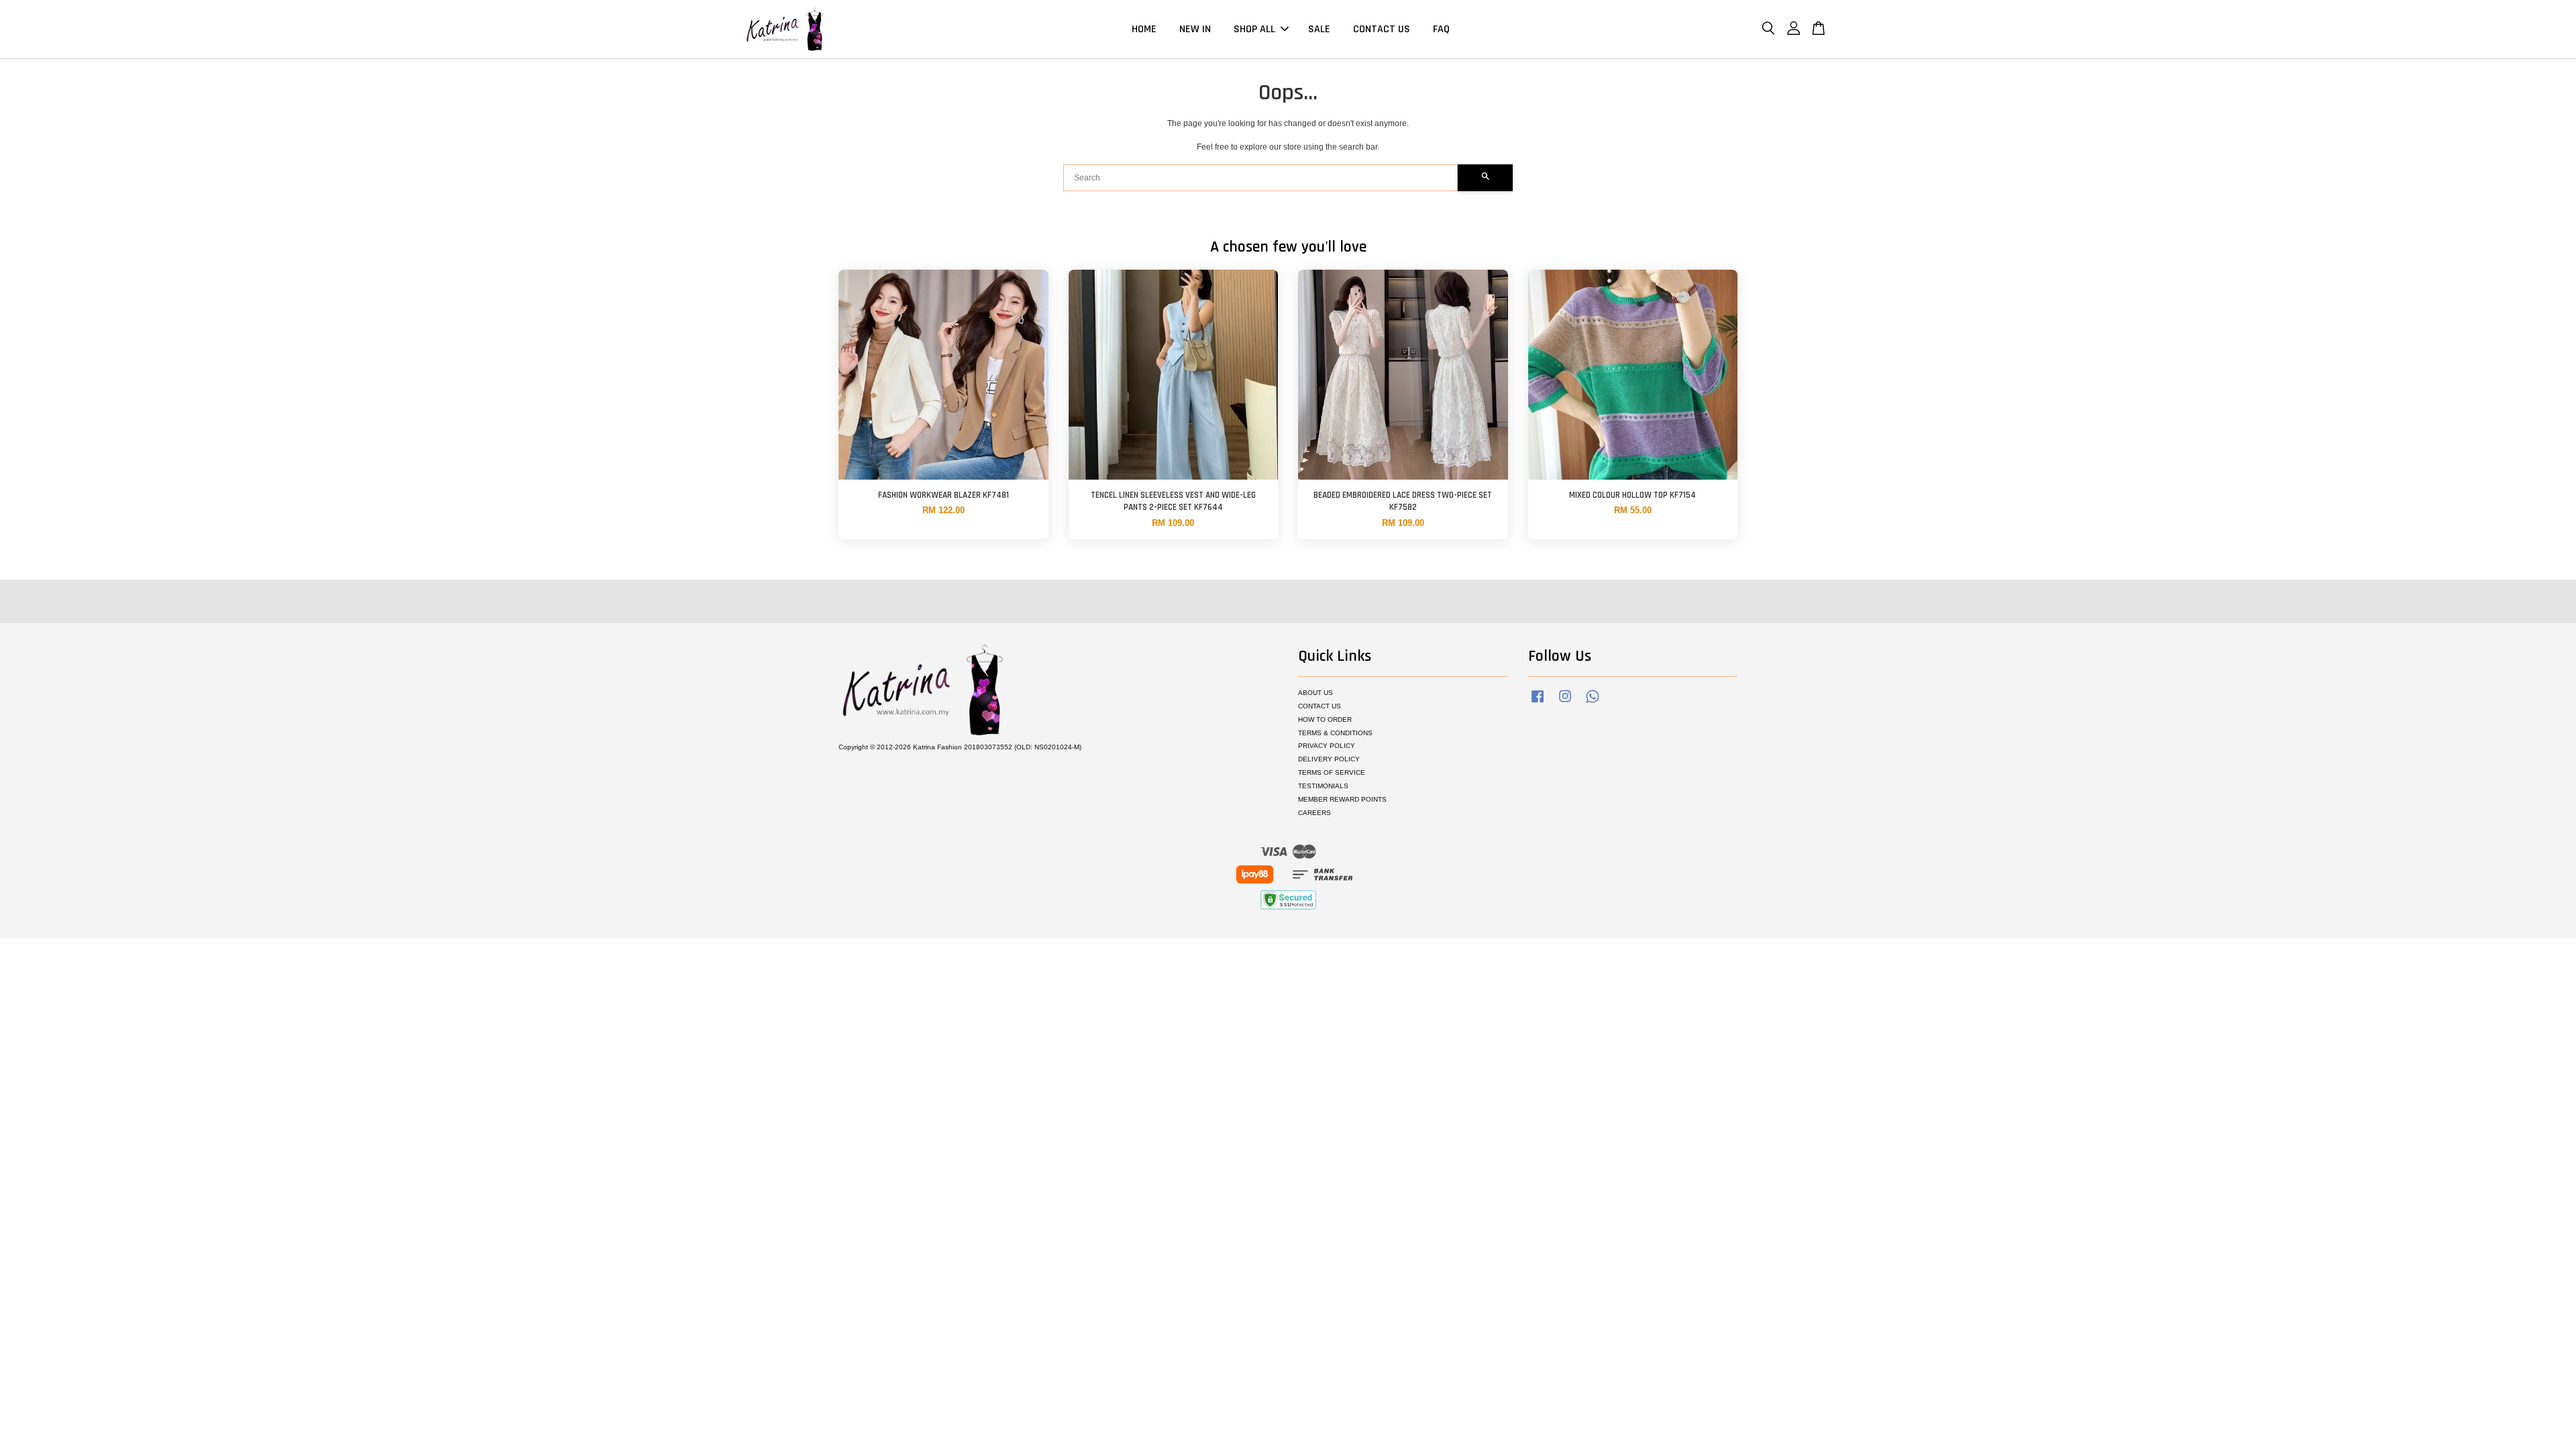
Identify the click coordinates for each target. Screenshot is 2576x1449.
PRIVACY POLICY (1327, 746)
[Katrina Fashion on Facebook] (1538, 703)
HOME (1144, 29)
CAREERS (1314, 813)
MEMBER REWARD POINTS (1342, 799)
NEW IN (1195, 29)
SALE (1319, 29)
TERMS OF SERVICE (1332, 772)
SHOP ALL (1254, 29)
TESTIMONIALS (1323, 786)
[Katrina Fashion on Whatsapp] (1593, 703)
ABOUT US (1316, 693)
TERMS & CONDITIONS (1335, 733)
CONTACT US (1382, 29)
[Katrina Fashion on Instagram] (1565, 703)
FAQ (1441, 29)
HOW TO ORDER (1325, 719)
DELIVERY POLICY (1329, 759)
